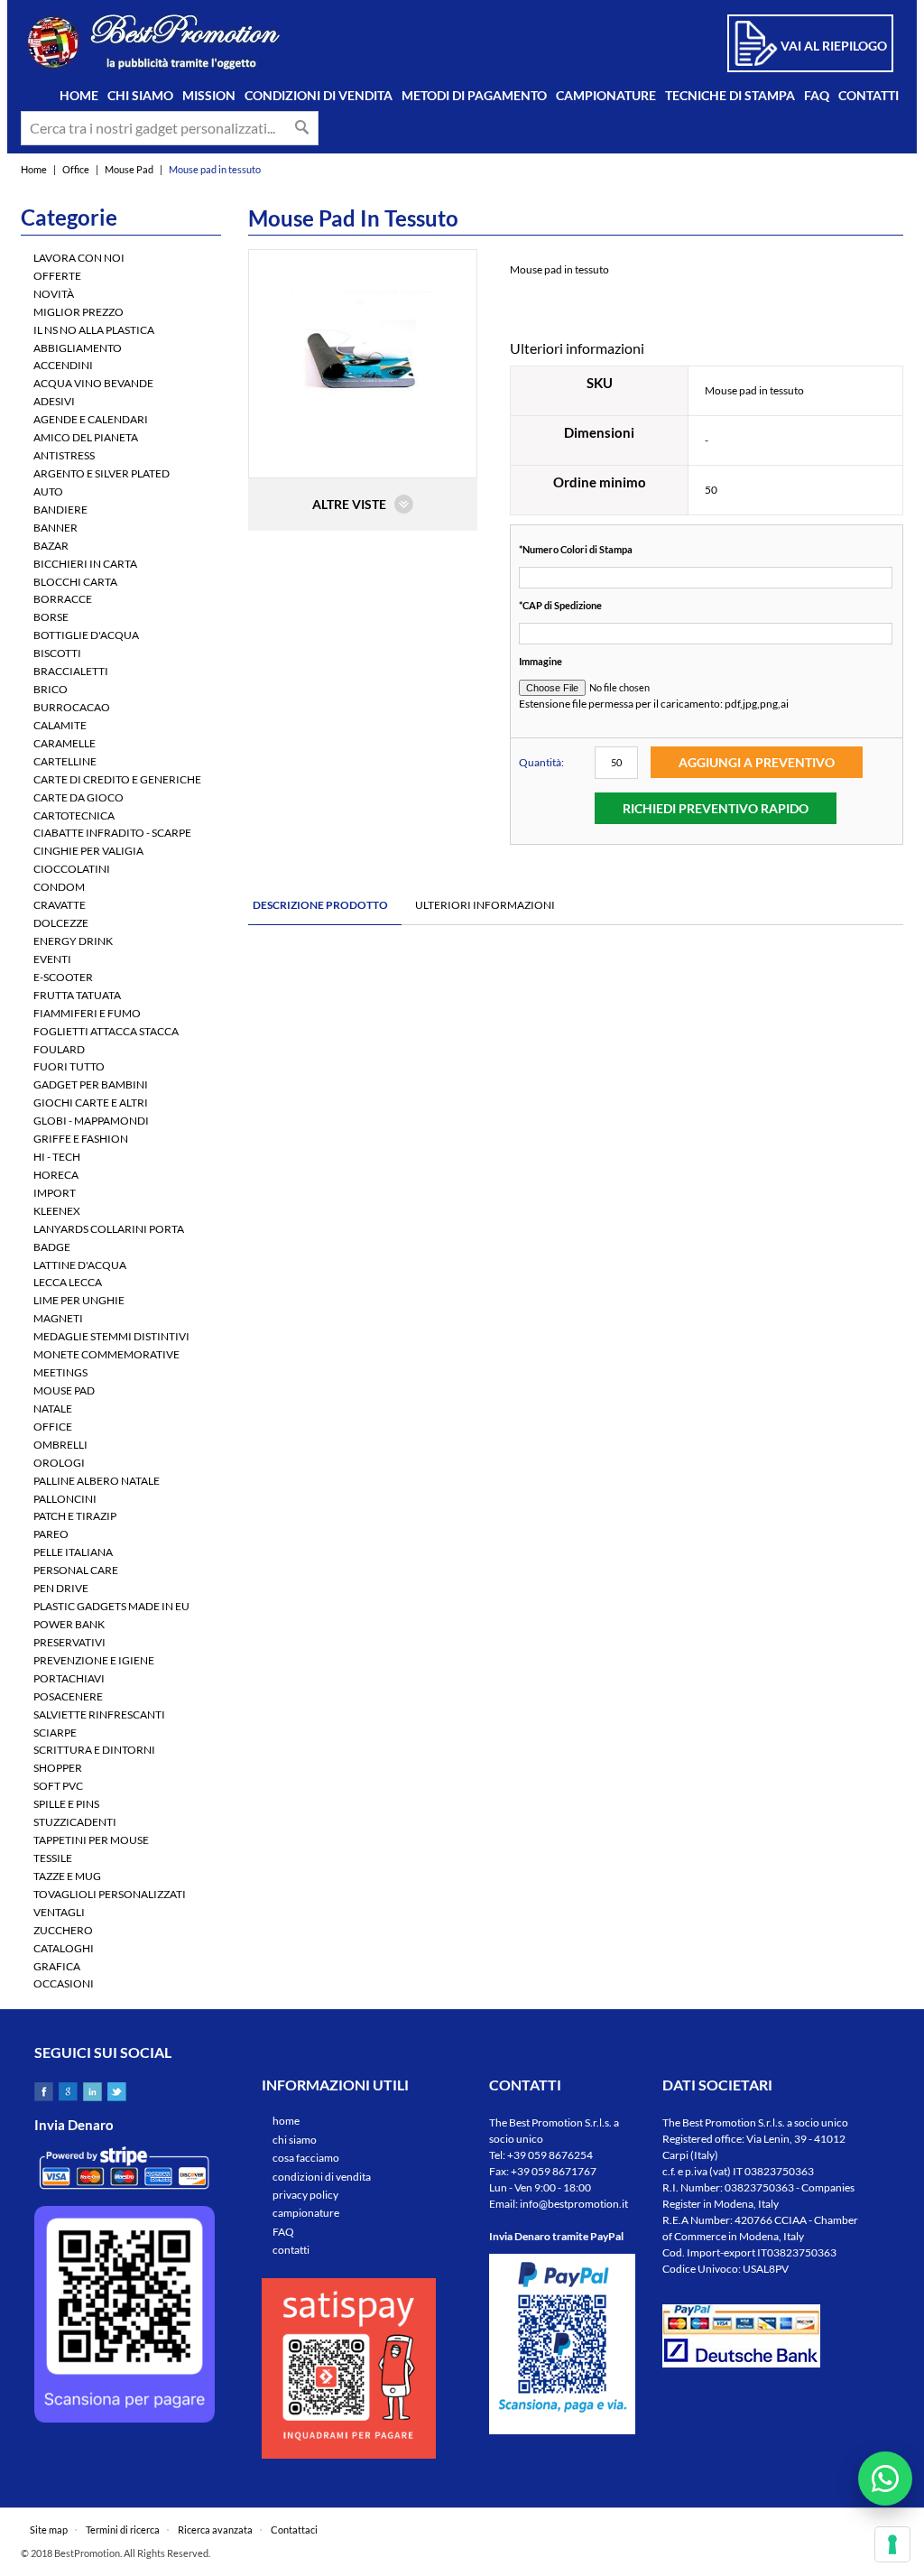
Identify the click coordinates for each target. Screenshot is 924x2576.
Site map (49, 2530)
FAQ (283, 2232)
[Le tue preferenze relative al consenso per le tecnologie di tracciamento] (892, 2544)
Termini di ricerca (123, 2530)
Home (34, 169)
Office (76, 169)
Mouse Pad (129, 169)
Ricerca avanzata (215, 2530)
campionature (306, 2213)
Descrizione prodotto (320, 905)
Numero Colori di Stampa (576, 549)
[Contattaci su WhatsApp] (885, 2479)
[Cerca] (302, 127)
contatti (291, 2250)
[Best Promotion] (154, 43)
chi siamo (295, 2140)
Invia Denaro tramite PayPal (556, 2236)
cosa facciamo (306, 2158)
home (286, 2121)
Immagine (541, 661)
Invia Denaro (74, 2125)
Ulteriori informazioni (485, 905)
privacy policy (305, 2195)
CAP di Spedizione (560, 605)
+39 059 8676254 (550, 2155)
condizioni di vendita (322, 2177)
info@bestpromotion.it (574, 2204)
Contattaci (294, 2530)
